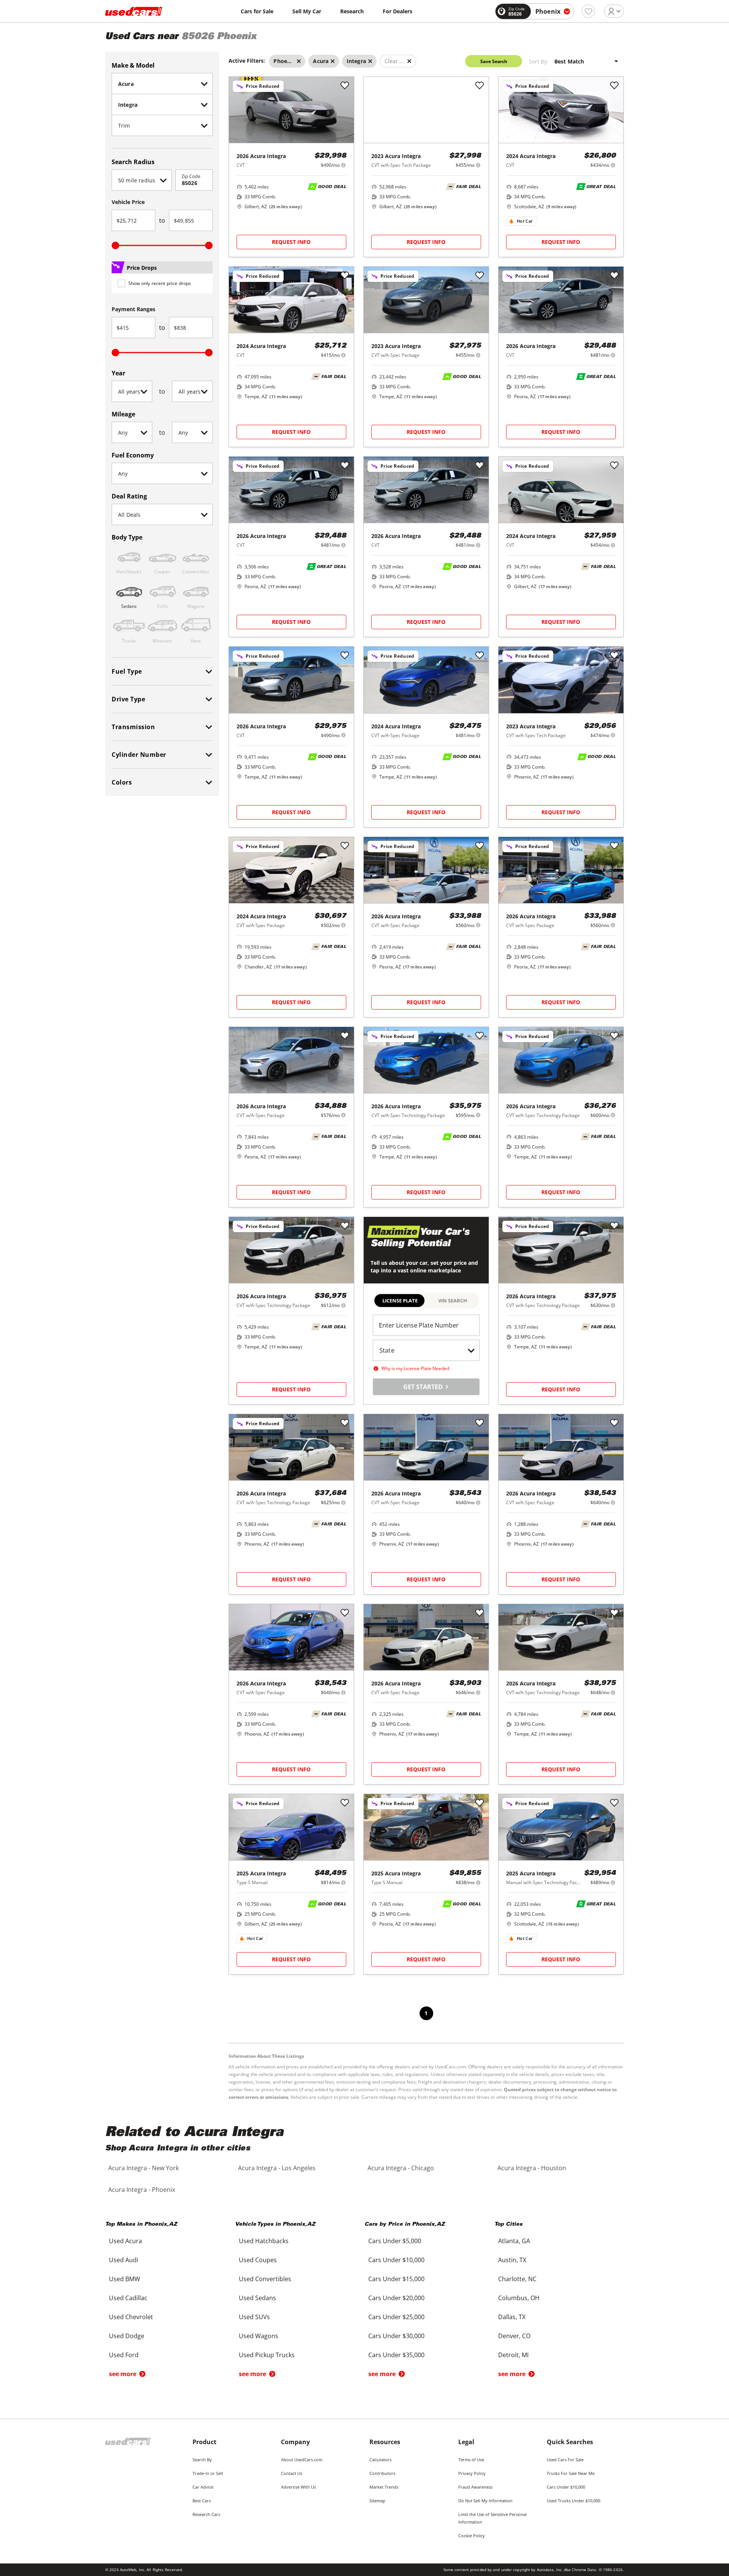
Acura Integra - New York (144, 2168)
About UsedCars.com (302, 2460)
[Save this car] (345, 86)
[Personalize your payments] (343, 165)
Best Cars (202, 2501)
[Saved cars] (588, 11)
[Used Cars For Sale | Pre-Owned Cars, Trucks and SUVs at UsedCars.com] (134, 11)
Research (352, 11)
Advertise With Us (298, 2487)
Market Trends (384, 2487)
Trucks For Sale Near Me (571, 2473)
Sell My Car (307, 11)
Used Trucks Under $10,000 (574, 2501)
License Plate (400, 1301)
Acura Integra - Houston (532, 2168)
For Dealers (398, 11)
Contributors (382, 2473)
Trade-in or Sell (208, 2473)
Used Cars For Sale (565, 2460)
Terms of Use (471, 2460)
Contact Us (292, 2473)
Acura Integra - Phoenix (142, 2190)
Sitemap (377, 2501)
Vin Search (453, 1301)
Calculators (380, 2460)
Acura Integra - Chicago (401, 2168)
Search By (202, 2460)
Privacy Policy (472, 2473)
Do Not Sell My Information (485, 2501)
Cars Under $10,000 (566, 2487)
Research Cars (206, 2514)
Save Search (494, 61)
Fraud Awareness (475, 2487)
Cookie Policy (472, 2536)
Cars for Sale (257, 11)
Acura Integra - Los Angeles (277, 2168)
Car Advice (203, 2487)
